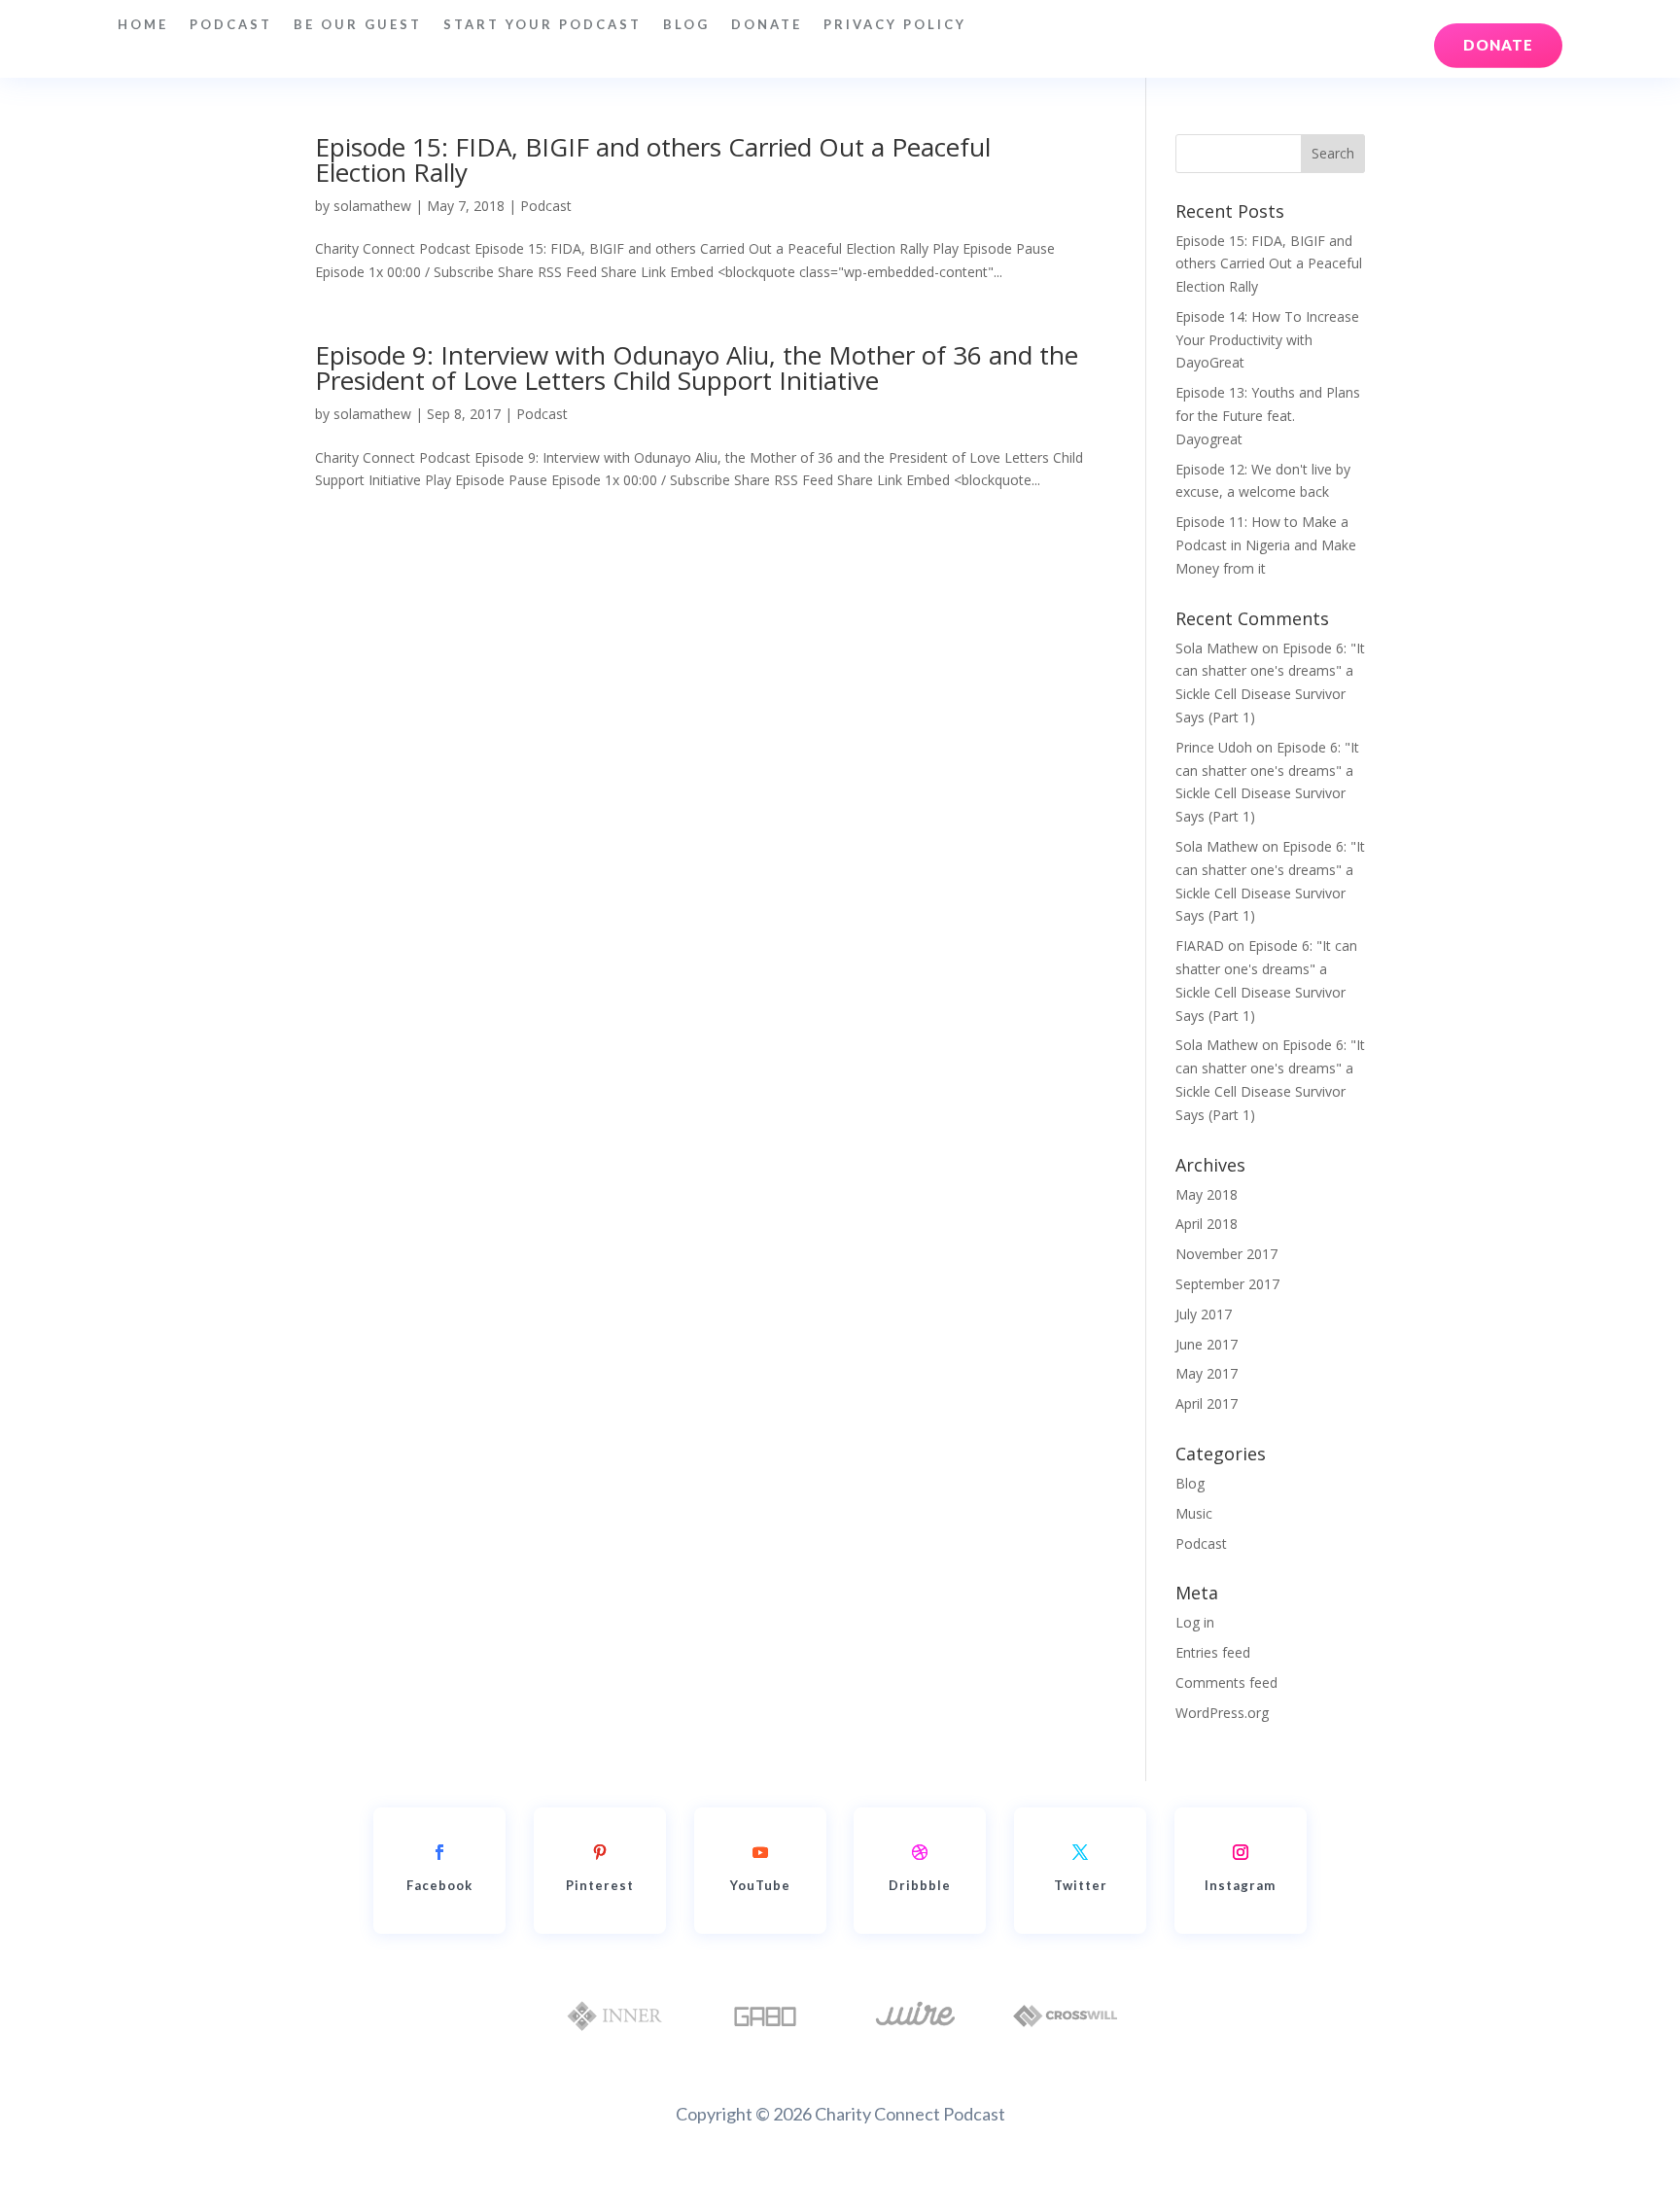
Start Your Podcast (542, 25)
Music (1194, 1513)
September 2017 (1227, 1284)
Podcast (231, 25)
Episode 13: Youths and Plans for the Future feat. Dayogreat (1268, 416)
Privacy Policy (895, 25)
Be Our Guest (358, 25)
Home (143, 25)
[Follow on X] (1080, 1852)
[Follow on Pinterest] (600, 1852)
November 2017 (1226, 1254)
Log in (1195, 1622)
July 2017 (1204, 1314)
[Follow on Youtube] (760, 1852)
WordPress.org (1222, 1713)
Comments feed (1226, 1682)
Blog (686, 25)
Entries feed (1213, 1652)
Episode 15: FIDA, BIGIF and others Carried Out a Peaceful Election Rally (653, 159)
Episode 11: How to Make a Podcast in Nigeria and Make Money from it (1266, 545)
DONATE (767, 25)
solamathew (372, 206)
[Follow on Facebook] (439, 1852)
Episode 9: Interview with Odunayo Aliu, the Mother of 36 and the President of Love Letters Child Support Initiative (697, 368)
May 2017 (1207, 1373)
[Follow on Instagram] (1241, 1852)
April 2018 (1207, 1224)
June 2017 (1207, 1344)
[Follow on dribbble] (920, 1852)
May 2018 (1207, 1194)
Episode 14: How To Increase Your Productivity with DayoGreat (1267, 340)
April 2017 (1207, 1403)
